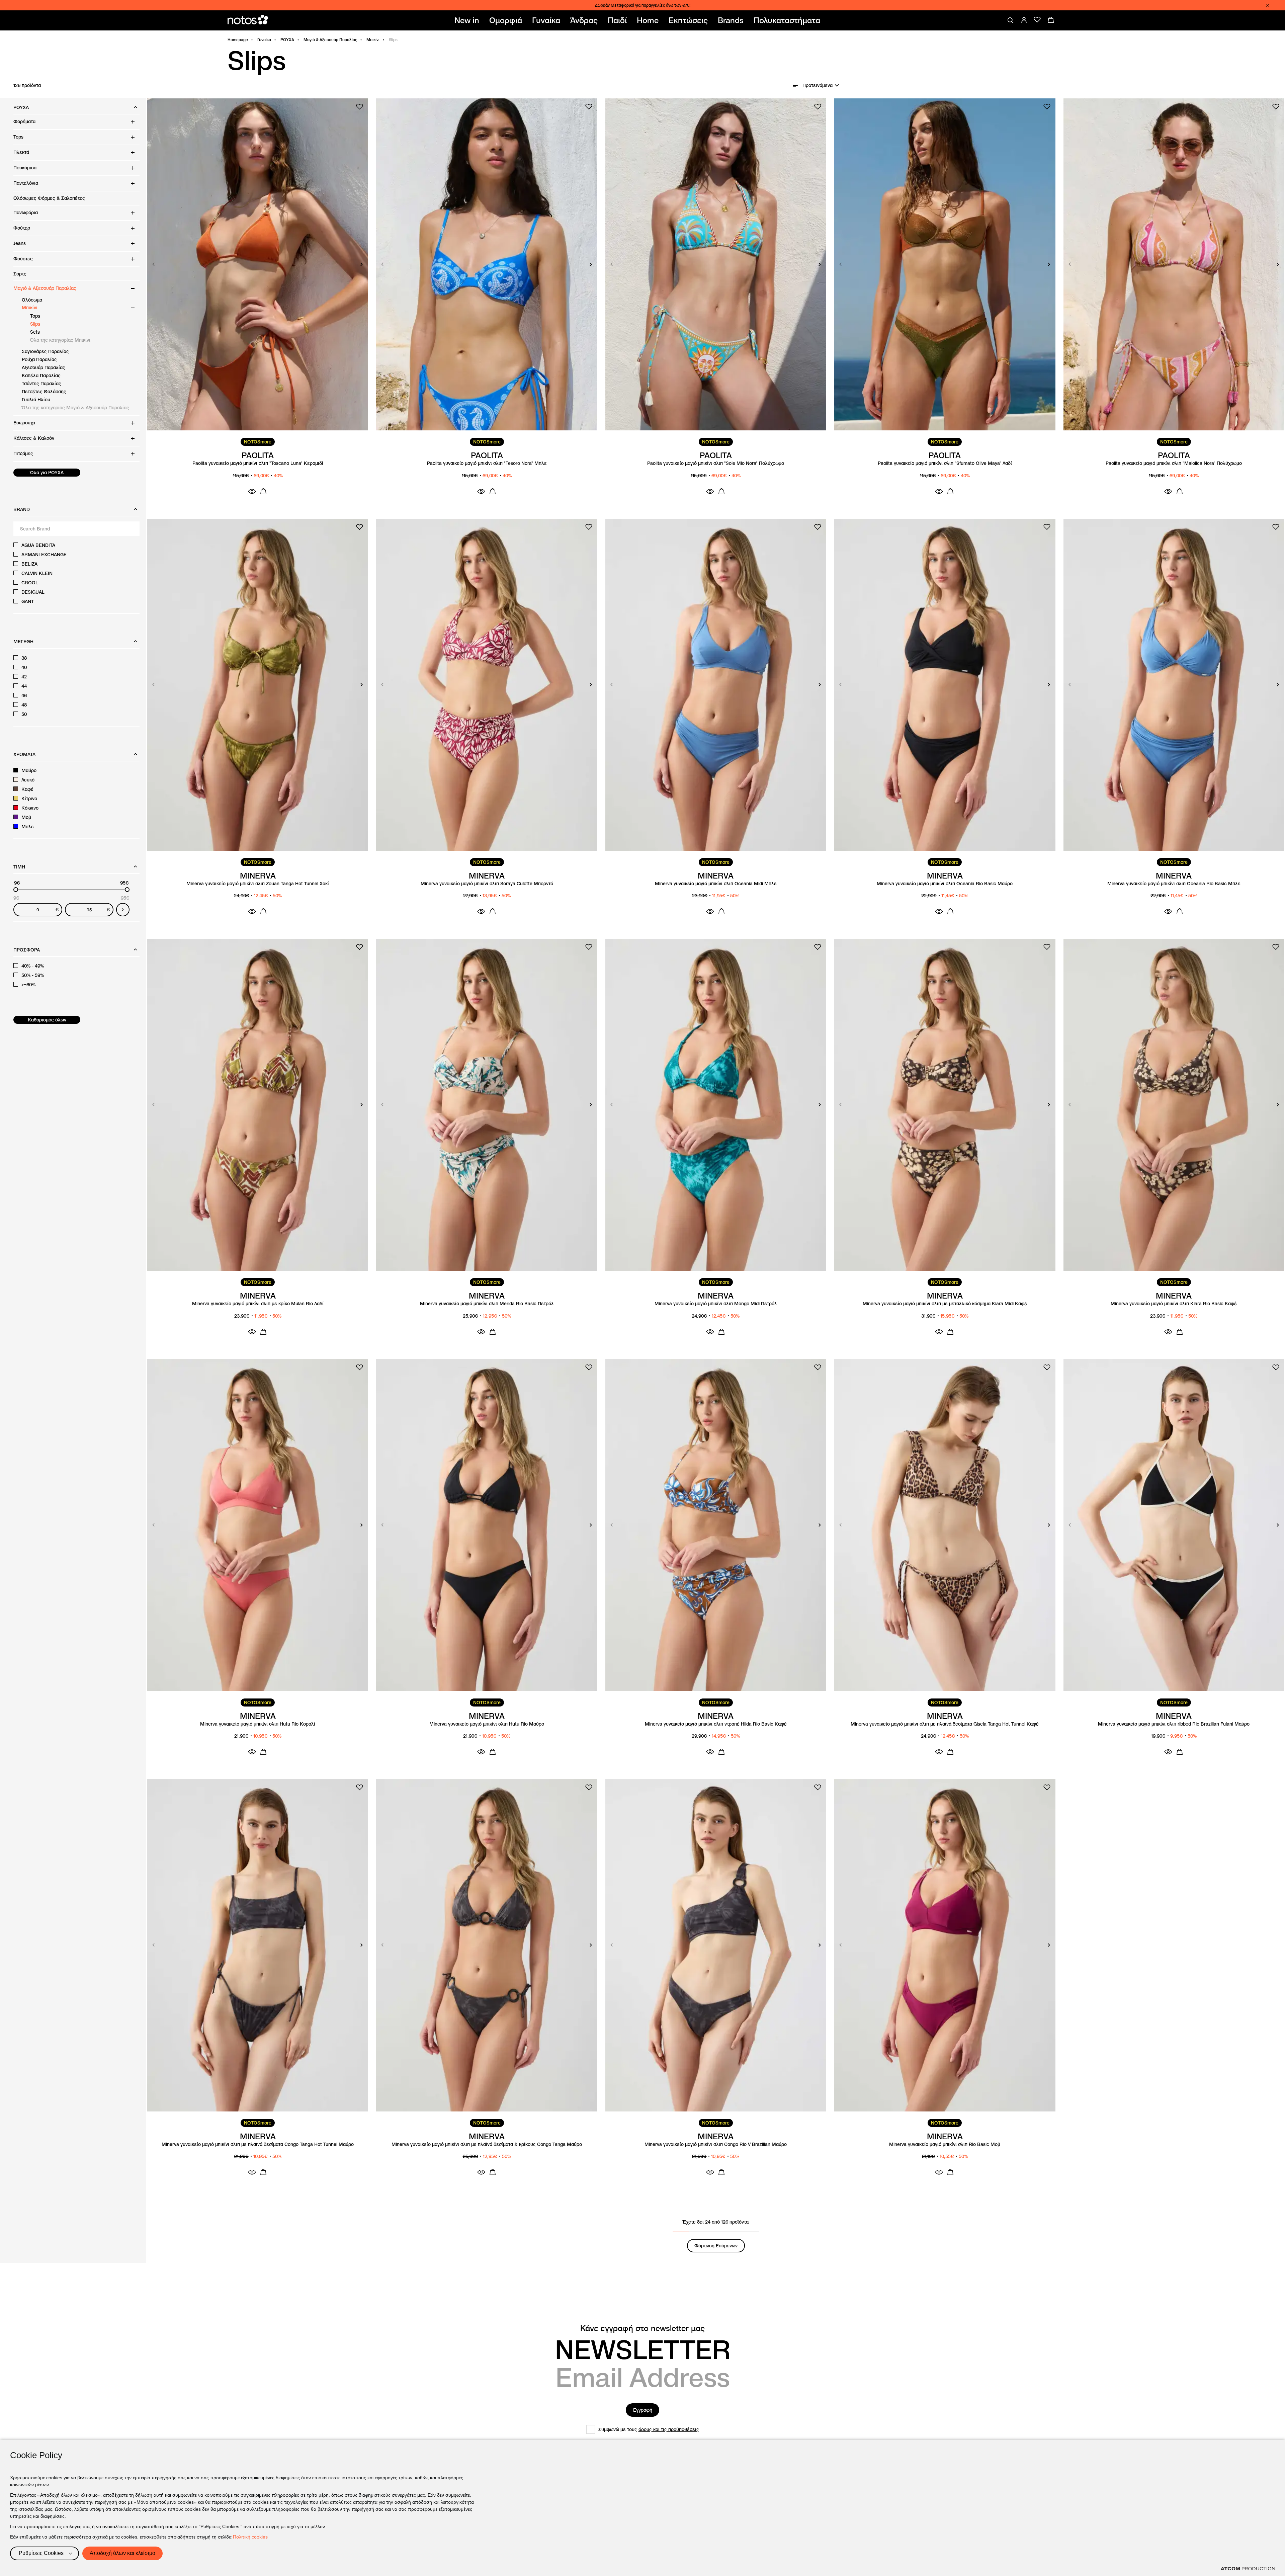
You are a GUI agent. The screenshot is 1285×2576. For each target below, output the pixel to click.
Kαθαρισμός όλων (47, 1020)
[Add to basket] (263, 491)
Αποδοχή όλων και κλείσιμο (122, 2553)
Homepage (238, 40)
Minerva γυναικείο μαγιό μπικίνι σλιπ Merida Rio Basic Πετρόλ (487, 1304)
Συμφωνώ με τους (649, 2429)
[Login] (1024, 20)
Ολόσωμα (32, 300)
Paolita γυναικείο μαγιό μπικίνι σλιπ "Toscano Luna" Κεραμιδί (258, 463)
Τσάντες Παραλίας (41, 384)
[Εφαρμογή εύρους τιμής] (123, 910)
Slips (35, 324)
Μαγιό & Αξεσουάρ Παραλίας (330, 40)
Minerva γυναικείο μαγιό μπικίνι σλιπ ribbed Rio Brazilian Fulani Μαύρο (1174, 1724)
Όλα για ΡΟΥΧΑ (47, 473)
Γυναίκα (264, 40)
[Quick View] (252, 491)
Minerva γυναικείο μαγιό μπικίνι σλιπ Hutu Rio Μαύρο (487, 1724)
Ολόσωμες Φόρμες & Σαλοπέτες (49, 198)
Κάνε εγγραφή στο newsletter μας (642, 2328)
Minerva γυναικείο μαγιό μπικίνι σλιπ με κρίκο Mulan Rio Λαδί (258, 1304)
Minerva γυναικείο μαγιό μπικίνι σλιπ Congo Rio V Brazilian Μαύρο (716, 2144)
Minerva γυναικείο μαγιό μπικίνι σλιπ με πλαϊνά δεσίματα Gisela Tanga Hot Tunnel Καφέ (945, 1724)
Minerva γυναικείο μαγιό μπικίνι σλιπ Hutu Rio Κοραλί (258, 1724)
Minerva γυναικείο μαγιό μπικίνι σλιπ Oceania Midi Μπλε (716, 884)
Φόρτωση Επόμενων (716, 2246)
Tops (35, 316)
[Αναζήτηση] (1011, 20)
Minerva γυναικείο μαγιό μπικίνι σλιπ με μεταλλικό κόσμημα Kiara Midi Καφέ (945, 1304)
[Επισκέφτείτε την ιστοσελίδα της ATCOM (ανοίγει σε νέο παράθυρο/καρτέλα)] (1248, 2569)
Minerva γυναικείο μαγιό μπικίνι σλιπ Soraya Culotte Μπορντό (487, 884)
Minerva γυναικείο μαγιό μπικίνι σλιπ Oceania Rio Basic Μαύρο (945, 884)
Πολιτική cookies (250, 2537)
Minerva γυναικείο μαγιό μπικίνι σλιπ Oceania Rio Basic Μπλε (1174, 884)
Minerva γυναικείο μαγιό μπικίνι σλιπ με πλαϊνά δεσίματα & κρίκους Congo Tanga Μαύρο (487, 2144)
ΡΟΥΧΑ (287, 40)
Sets (35, 332)
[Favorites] (1037, 20)
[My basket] (1051, 20)
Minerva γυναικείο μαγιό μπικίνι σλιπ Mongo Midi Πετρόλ (716, 1304)
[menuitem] (468, 20)
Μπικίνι (373, 40)
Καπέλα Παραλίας (41, 376)
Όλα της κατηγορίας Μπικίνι (60, 340)
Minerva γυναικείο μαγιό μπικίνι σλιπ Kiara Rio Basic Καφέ (1174, 1304)
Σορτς (20, 274)
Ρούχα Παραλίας (39, 359)
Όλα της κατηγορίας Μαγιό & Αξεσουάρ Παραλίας (75, 408)
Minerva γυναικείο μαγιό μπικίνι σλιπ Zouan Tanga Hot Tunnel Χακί (258, 884)
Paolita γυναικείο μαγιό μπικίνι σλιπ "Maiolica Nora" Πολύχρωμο (1174, 463)
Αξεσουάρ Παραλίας (44, 367)
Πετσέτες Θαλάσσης (44, 392)
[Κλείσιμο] (1268, 5)
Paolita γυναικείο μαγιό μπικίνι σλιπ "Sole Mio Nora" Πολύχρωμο (716, 463)
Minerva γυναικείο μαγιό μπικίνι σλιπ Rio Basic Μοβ (945, 2144)
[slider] (16, 890)
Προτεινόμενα (818, 85)
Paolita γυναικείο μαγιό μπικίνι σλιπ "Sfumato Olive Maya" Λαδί (945, 463)
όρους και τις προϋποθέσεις (669, 2429)
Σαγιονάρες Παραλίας (45, 351)
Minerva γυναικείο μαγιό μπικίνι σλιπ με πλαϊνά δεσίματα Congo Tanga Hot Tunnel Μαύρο (258, 2144)
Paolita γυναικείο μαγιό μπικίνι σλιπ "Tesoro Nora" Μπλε (487, 463)
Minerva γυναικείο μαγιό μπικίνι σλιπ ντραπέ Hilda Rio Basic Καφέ (716, 1724)
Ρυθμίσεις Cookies (41, 2553)
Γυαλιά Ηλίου (36, 400)
